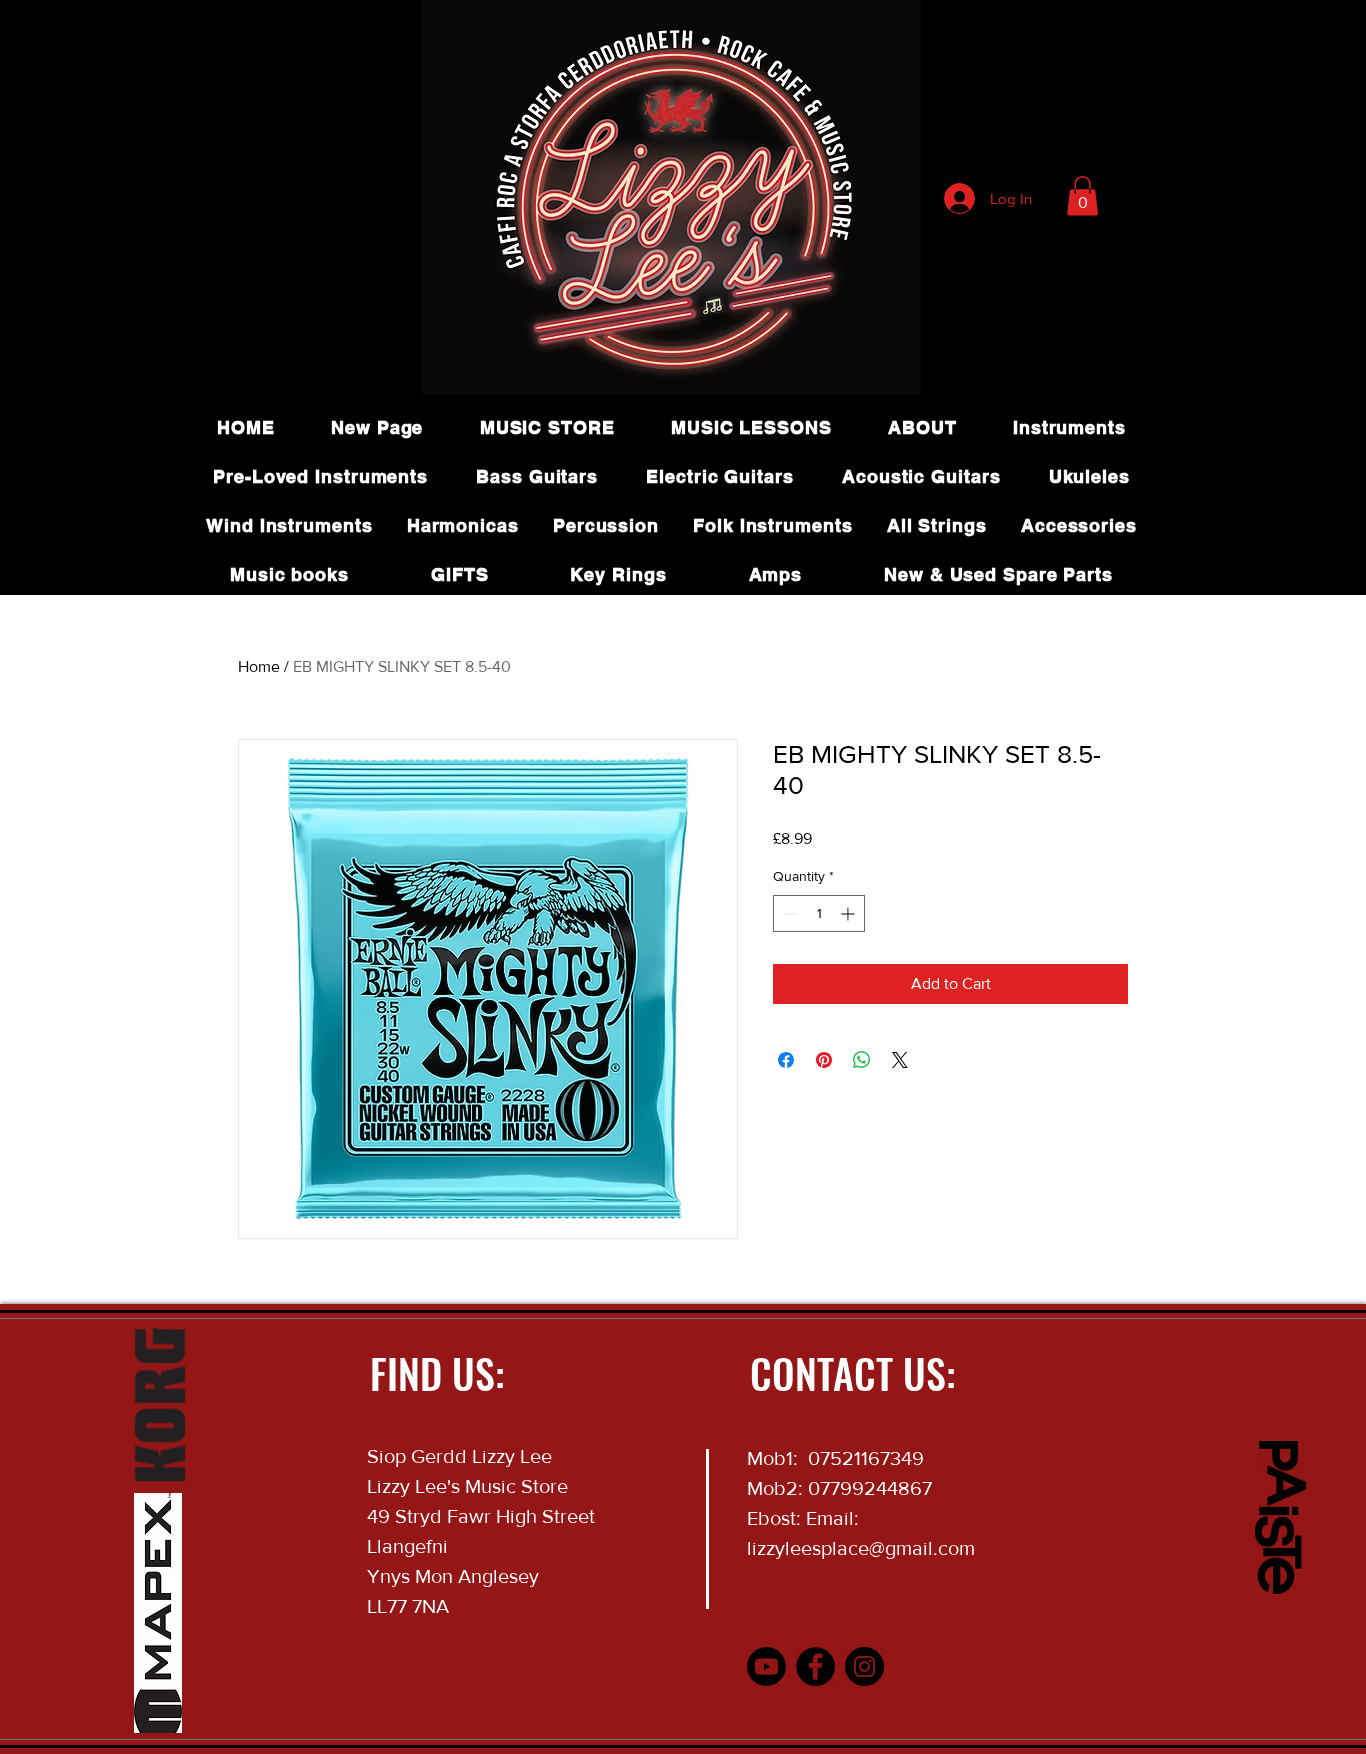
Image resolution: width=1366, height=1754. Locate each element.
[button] (1082, 195)
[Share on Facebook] (786, 1060)
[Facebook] (815, 1666)
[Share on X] (900, 1060)
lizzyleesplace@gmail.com (861, 1548)
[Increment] (849, 913)
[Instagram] (864, 1666)
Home (259, 666)
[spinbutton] (819, 913)
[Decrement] (788, 913)
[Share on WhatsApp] (862, 1060)
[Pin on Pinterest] (824, 1060)
